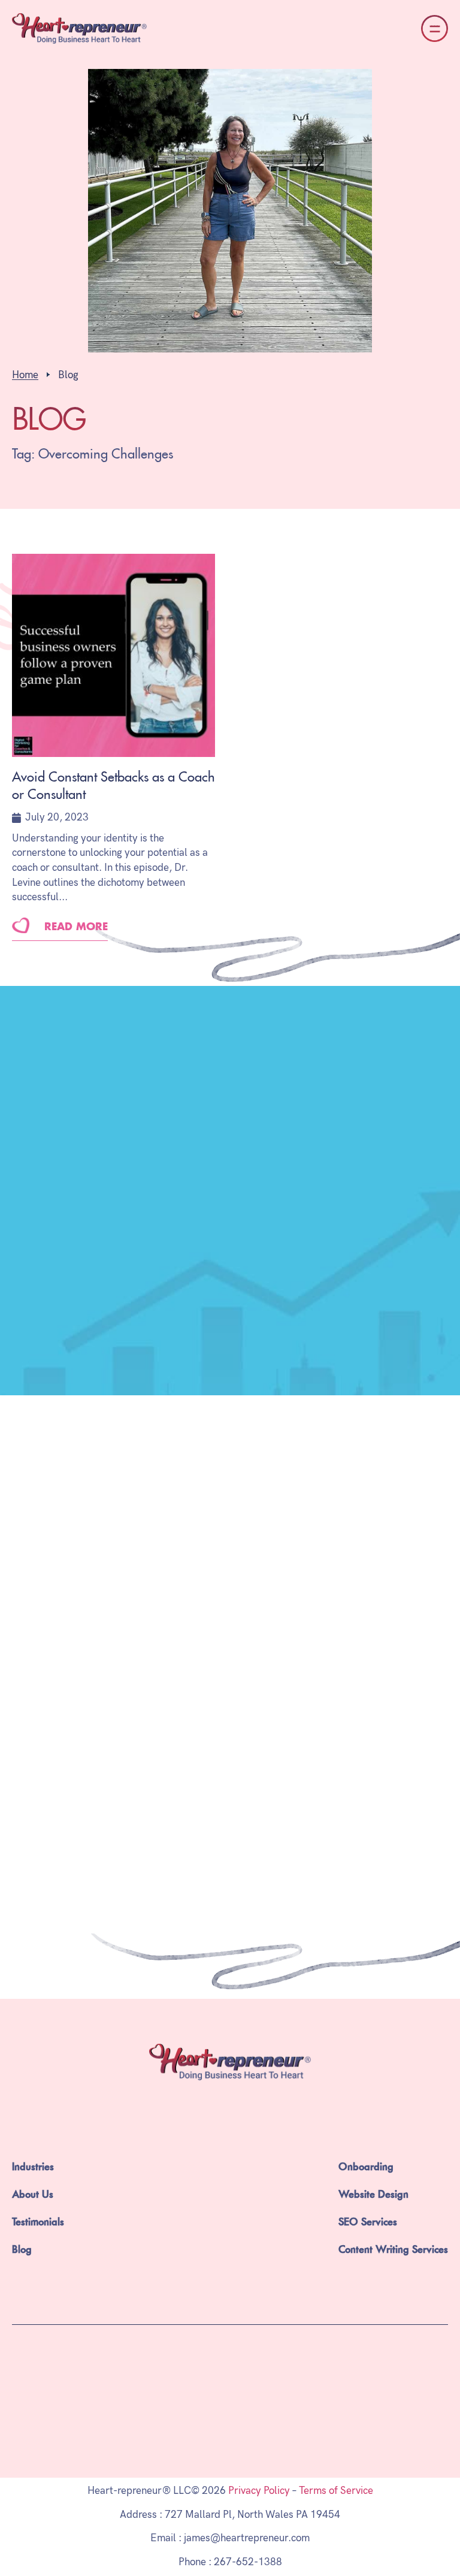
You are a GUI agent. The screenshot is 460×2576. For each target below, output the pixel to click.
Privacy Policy (259, 2491)
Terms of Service (336, 2491)
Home (25, 375)
